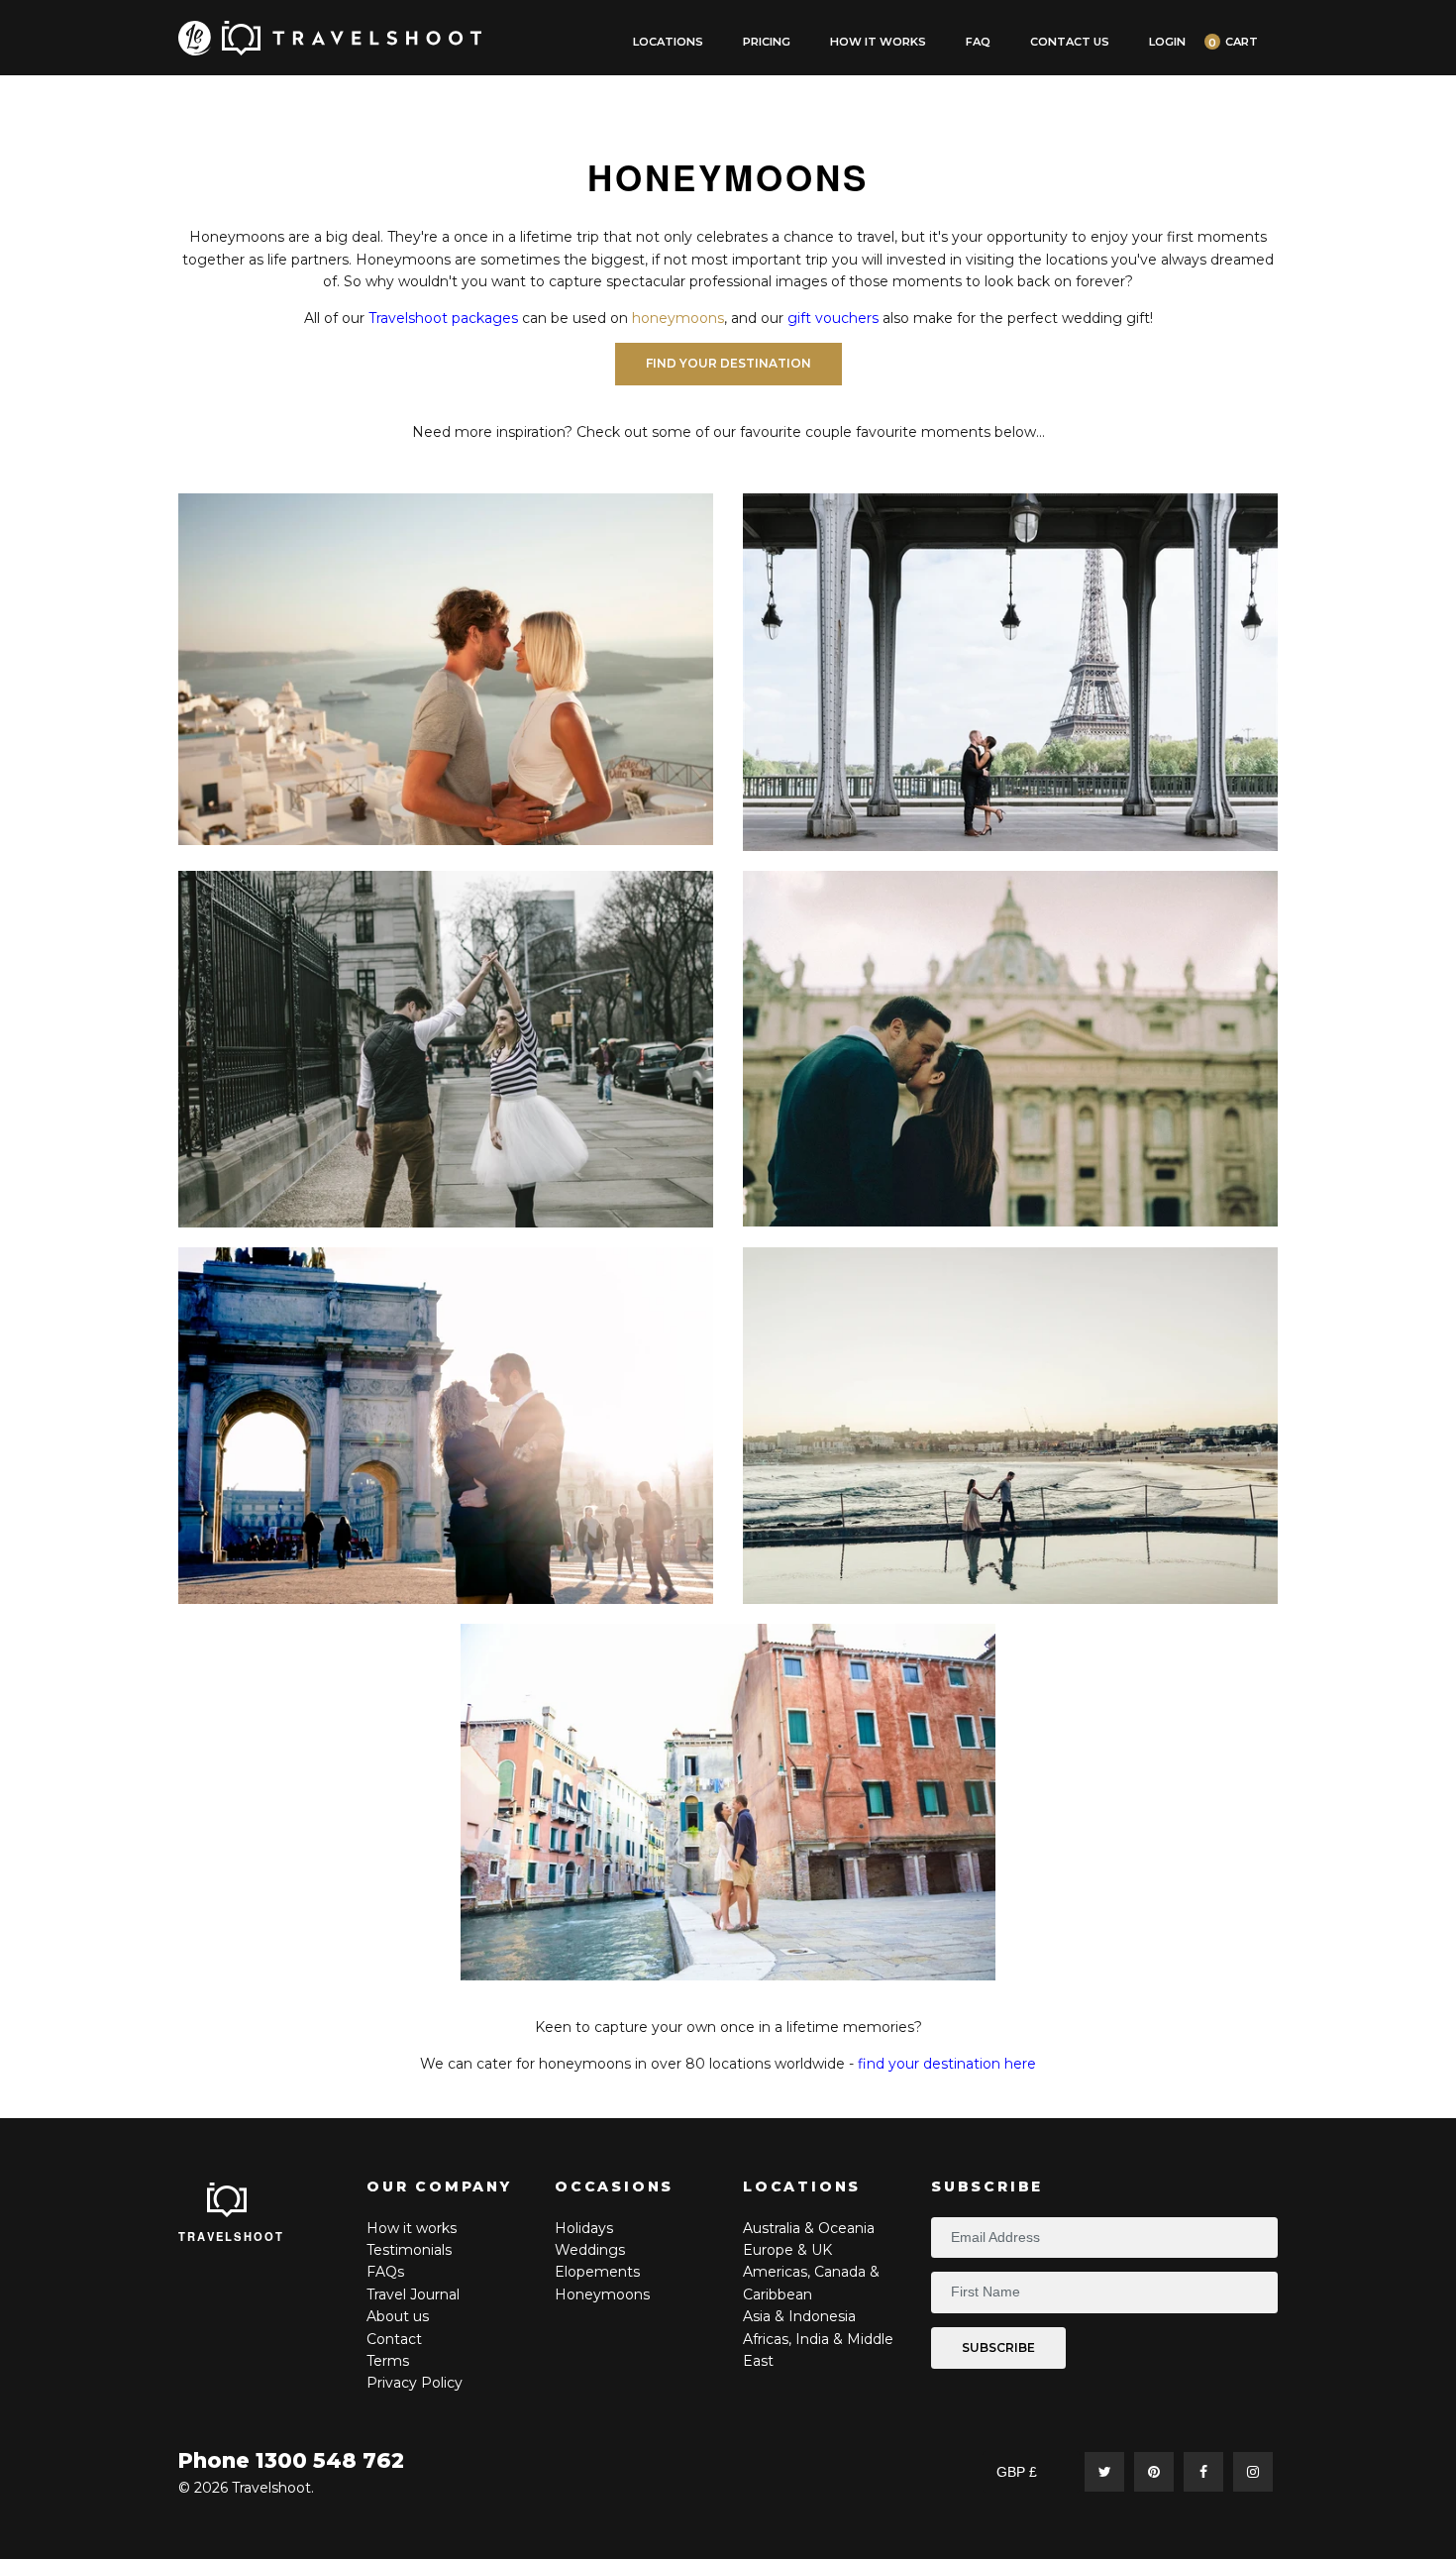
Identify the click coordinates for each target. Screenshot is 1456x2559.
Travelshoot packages (443, 318)
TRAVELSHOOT (232, 2236)
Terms (388, 2361)
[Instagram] (1253, 2472)
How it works (412, 2228)
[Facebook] (1203, 2472)
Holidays (584, 2228)
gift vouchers (833, 318)
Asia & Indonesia (799, 2316)
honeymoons (678, 318)
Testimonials (409, 2250)
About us (398, 2316)
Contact (394, 2339)
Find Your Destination (728, 363)
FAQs (385, 2272)
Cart (1242, 42)
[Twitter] (1104, 2472)
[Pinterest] (1154, 2472)
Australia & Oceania (809, 2228)
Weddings (590, 2250)
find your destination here (947, 2064)
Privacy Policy (415, 2383)
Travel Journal (413, 2294)
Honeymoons (602, 2294)
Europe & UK (787, 2250)
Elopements (597, 2272)
